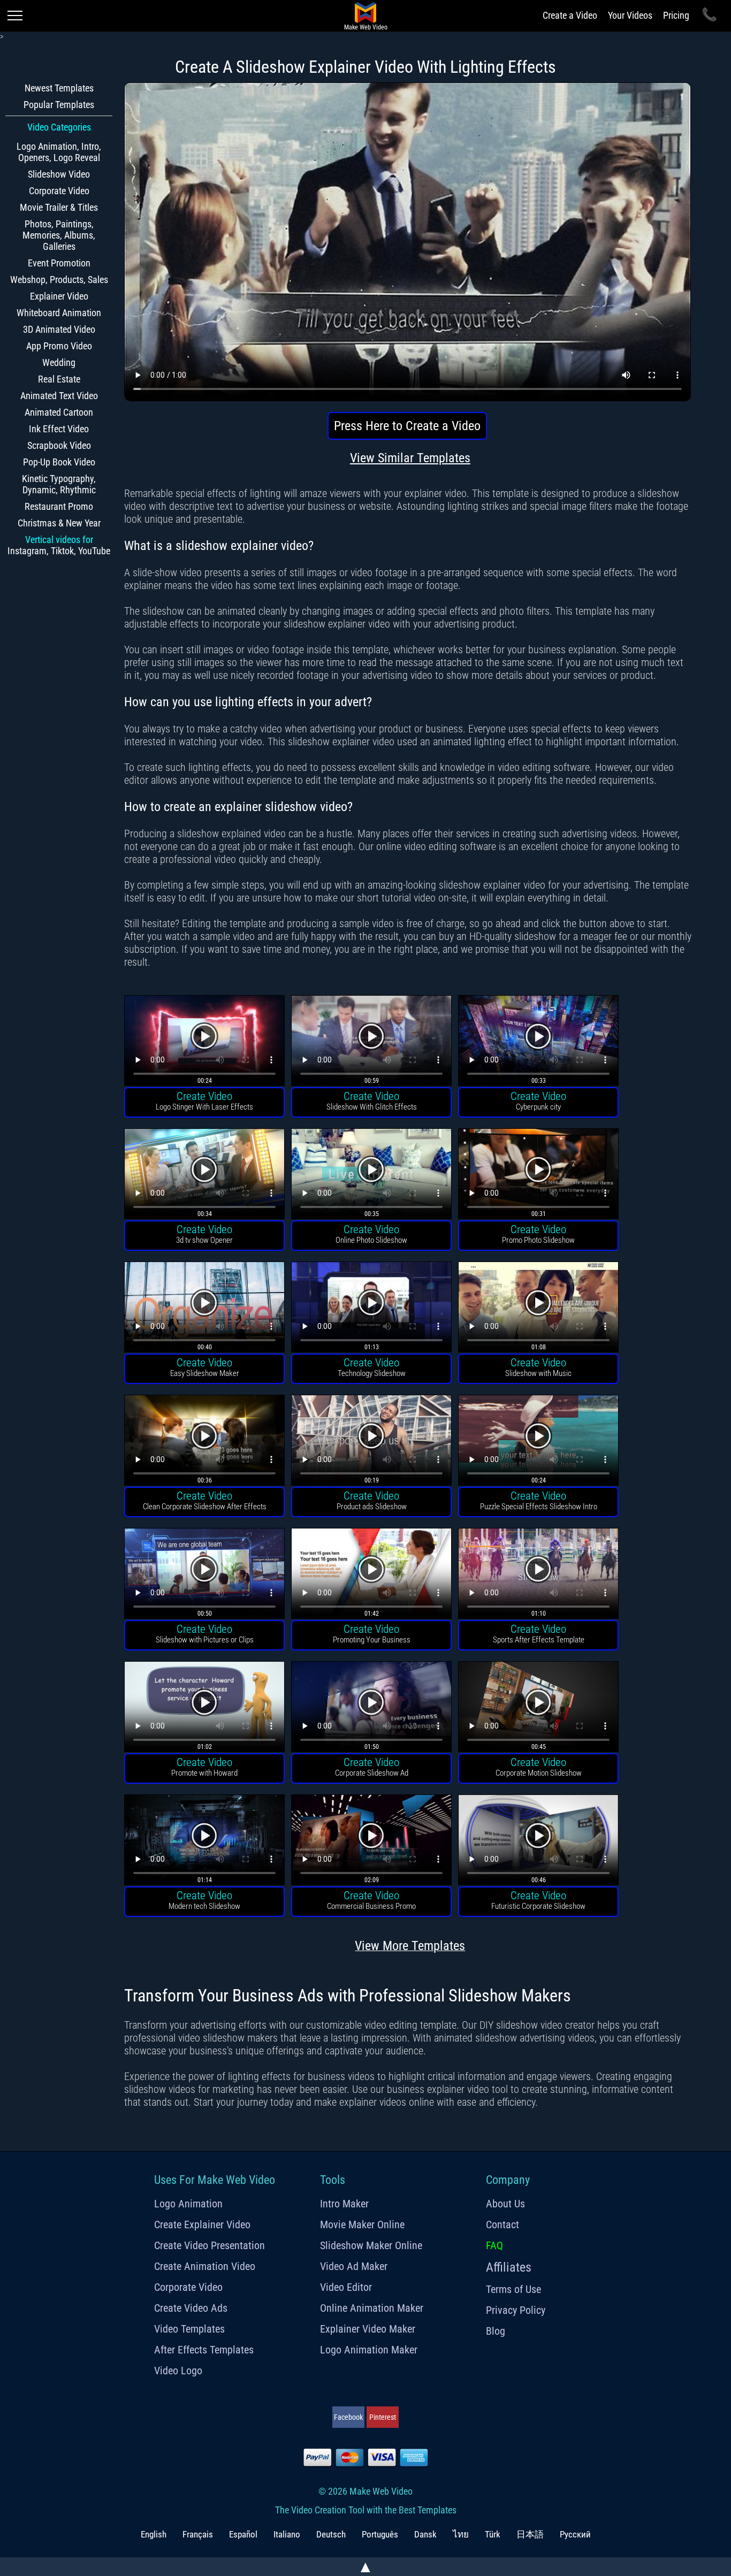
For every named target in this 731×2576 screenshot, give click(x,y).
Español (243, 2534)
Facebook (348, 2417)
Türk (493, 2534)
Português (380, 2534)
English (154, 2534)
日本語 (530, 2534)
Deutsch (331, 2534)
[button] (204, 1042)
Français (198, 2534)
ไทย (461, 2534)
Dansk (425, 2534)
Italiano (287, 2534)
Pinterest (383, 2417)
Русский (575, 2534)
